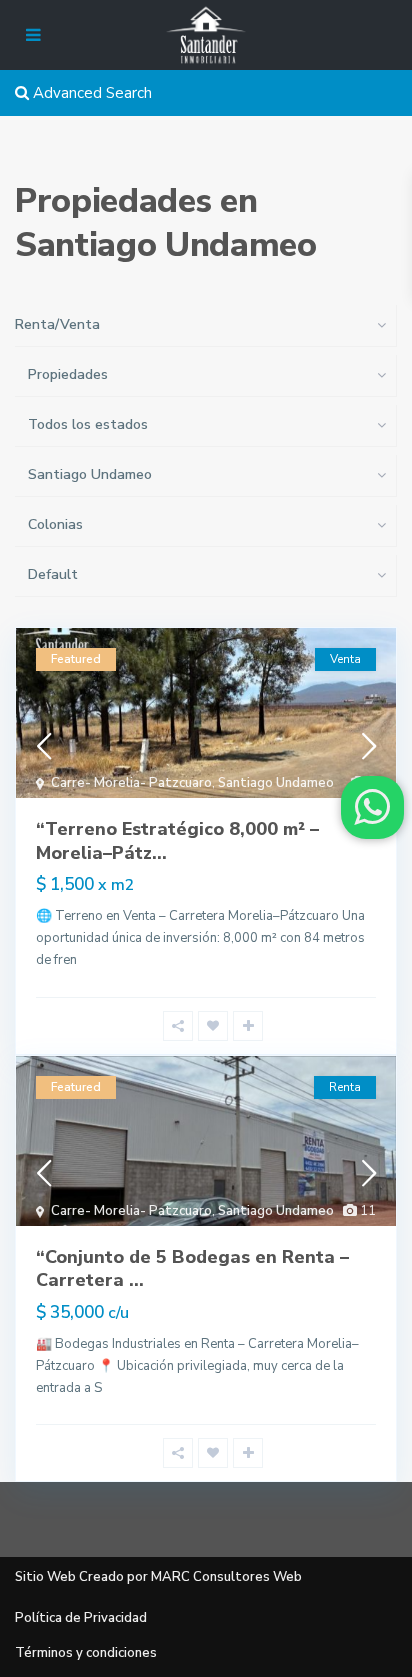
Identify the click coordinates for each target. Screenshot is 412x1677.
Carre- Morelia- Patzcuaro (131, 783)
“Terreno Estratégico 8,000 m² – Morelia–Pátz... (177, 840)
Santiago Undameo (276, 783)
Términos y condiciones (86, 1653)
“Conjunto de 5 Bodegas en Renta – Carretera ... (192, 1268)
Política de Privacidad (81, 1618)
